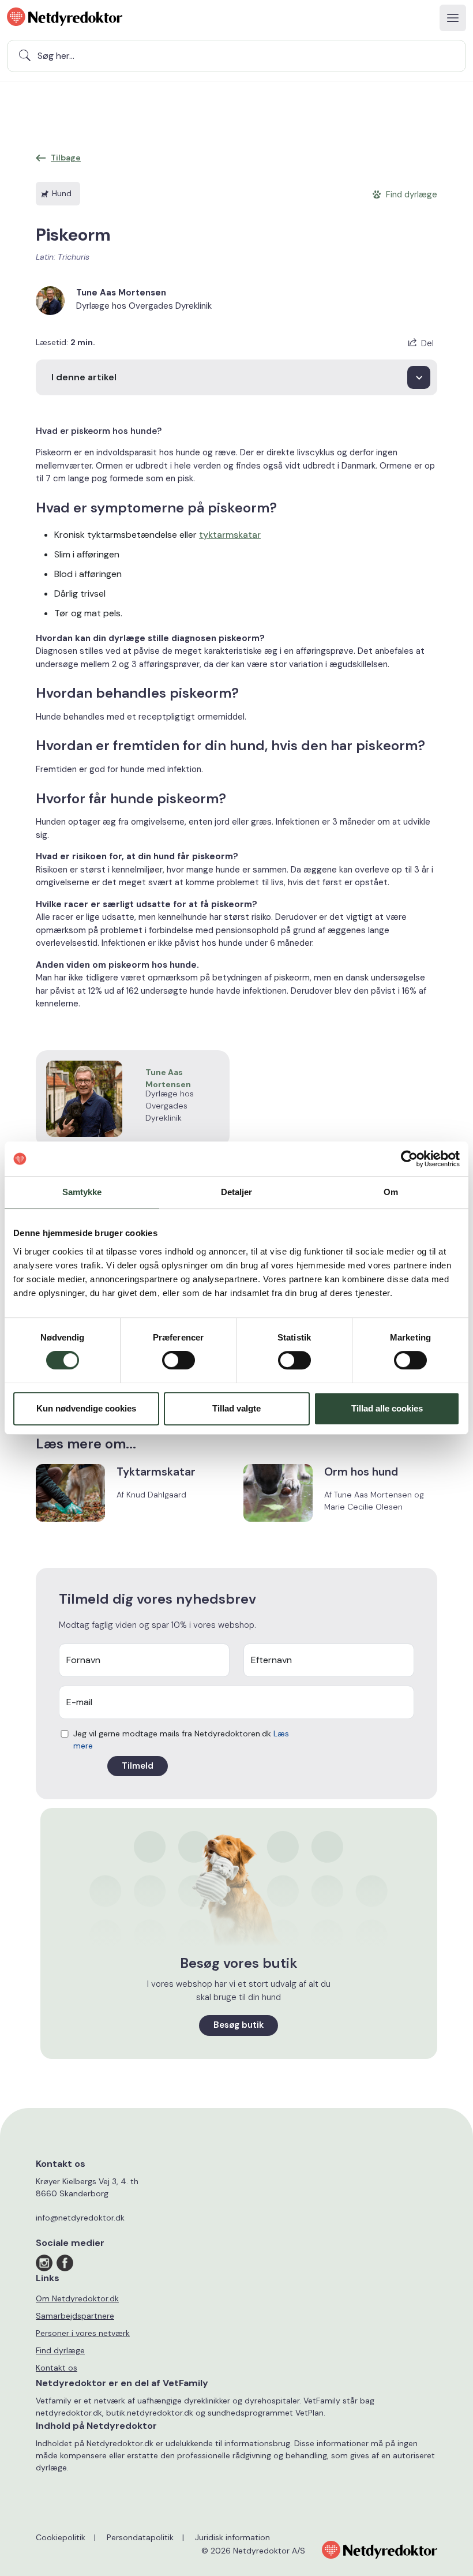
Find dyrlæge (60, 2350)
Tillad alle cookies (387, 1408)
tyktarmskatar (230, 535)
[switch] (179, 1360)
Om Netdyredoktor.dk (77, 2298)
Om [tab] (391, 1192)
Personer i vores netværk (83, 2333)
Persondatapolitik (140, 2537)
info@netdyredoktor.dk (80, 2218)
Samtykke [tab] (82, 1192)
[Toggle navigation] (453, 18)
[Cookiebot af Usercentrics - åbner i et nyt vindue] (409, 1159)
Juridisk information (232, 2537)
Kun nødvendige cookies (86, 1408)
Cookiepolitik (61, 2537)
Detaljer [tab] (237, 1192)
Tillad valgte (236, 1408)
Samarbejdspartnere (75, 2316)
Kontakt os (57, 2368)
